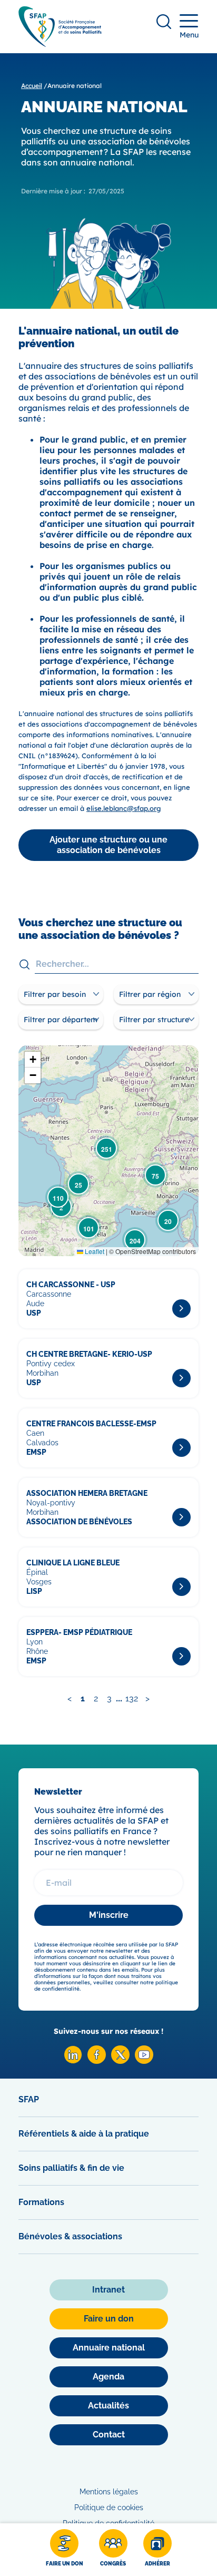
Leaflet (94, 1251)
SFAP (29, 2099)
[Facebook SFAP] (97, 2061)
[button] (168, 1220)
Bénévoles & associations (70, 2236)
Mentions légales (109, 2492)
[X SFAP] (120, 2061)
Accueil (32, 86)
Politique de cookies (109, 2508)
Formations (41, 2202)
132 (132, 1698)
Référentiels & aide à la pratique (84, 2134)
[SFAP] (60, 43)
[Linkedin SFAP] (73, 2061)
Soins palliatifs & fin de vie (71, 2168)
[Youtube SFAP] (144, 2061)
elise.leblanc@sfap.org (124, 808)
